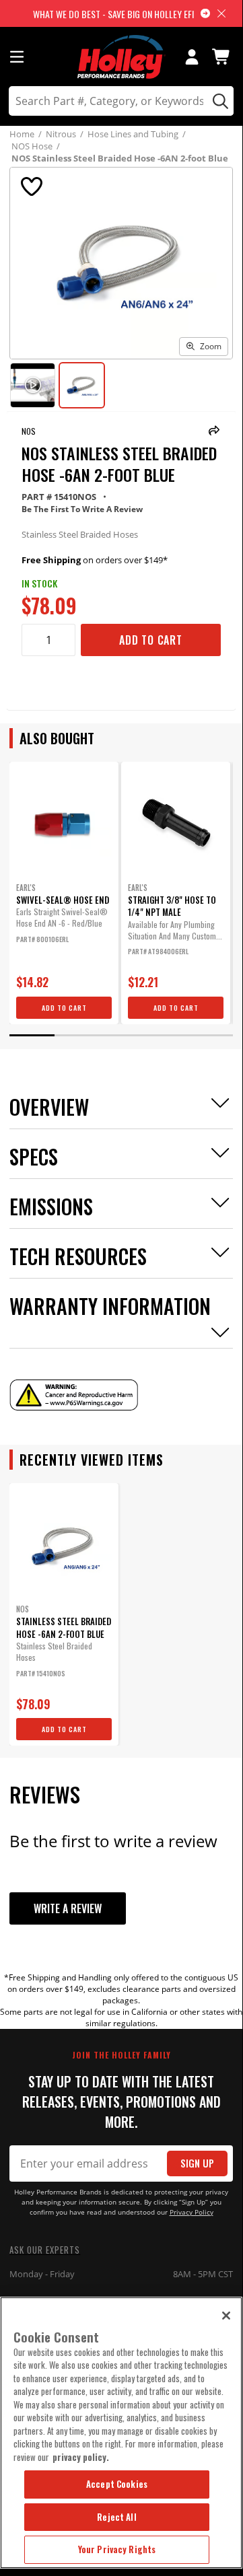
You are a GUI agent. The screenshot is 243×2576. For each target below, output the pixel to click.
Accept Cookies (117, 2484)
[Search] (218, 101)
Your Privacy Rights (117, 2549)
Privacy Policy (192, 2212)
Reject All (116, 2517)
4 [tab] (166, 1035)
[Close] (226, 2316)
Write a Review (68, 1908)
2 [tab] (77, 1035)
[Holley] (121, 57)
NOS (29, 431)
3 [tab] (121, 1035)
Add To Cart (151, 640)
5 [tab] (210, 1035)
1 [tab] (32, 1035)
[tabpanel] (64, 893)
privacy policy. (81, 2457)
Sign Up (197, 2163)
